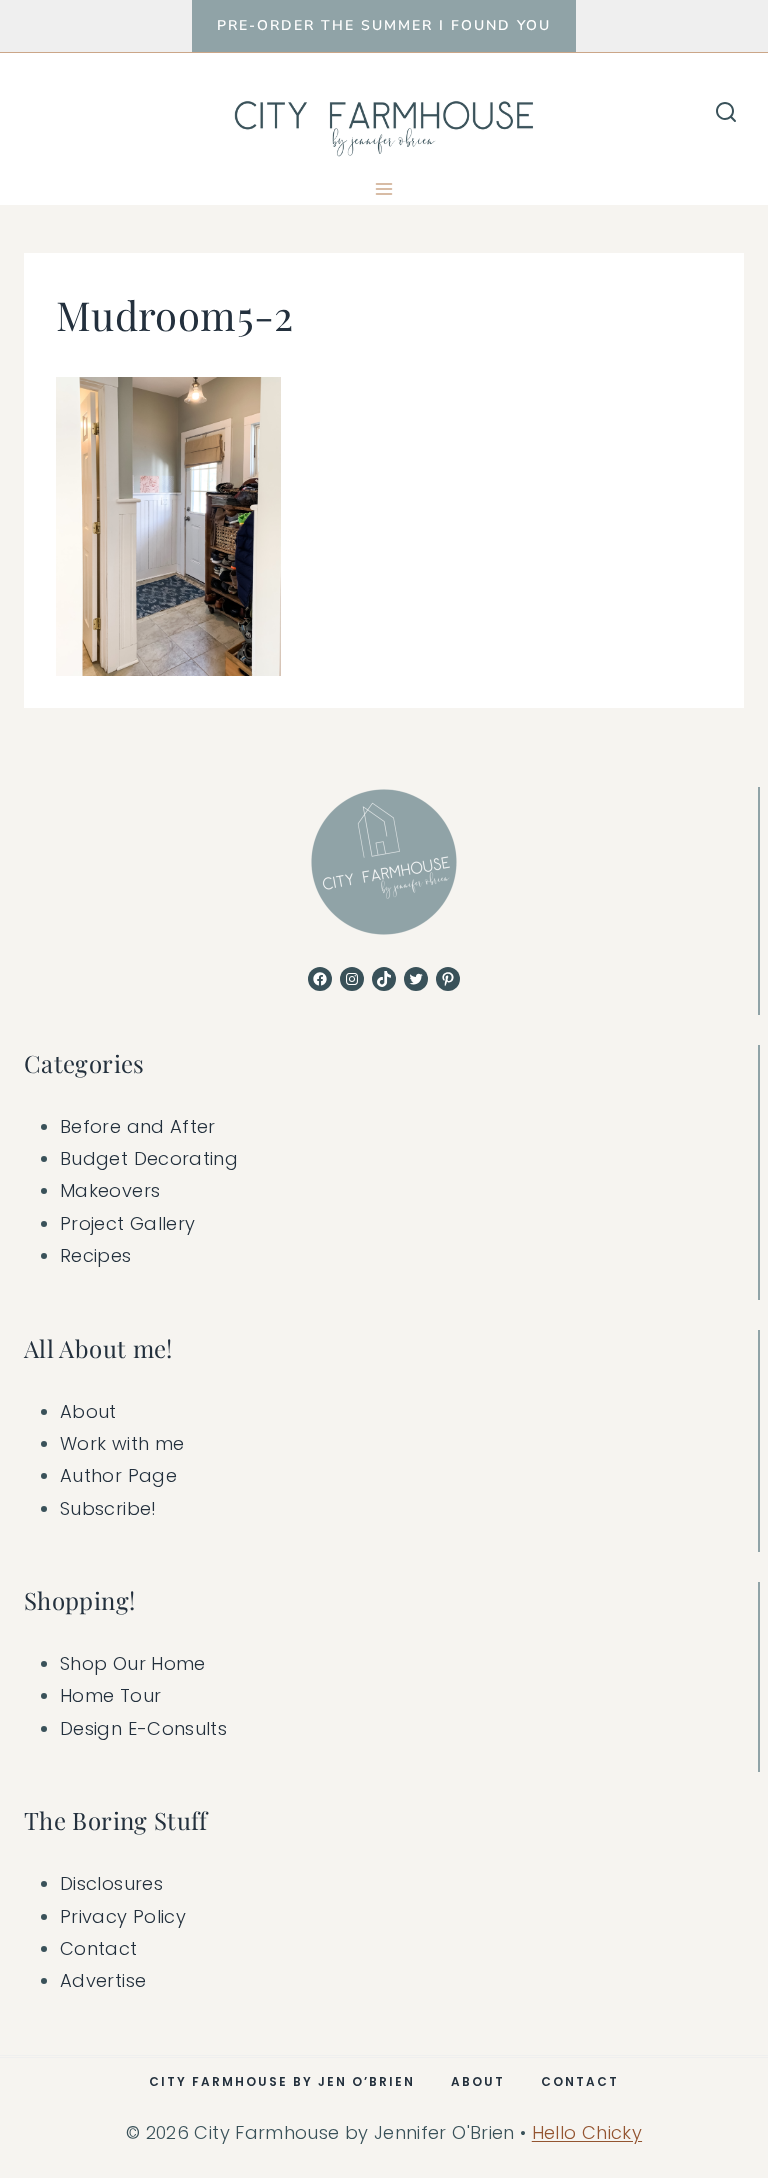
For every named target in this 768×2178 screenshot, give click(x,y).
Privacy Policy (123, 1916)
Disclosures (111, 1883)
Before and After (138, 1126)
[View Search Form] (726, 113)
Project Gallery (127, 1223)
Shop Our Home (133, 1663)
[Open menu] (384, 188)
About (88, 1411)
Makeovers (110, 1190)
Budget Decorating (149, 1158)
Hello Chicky (587, 2132)
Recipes (96, 1255)
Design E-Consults (143, 1728)
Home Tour (110, 1695)
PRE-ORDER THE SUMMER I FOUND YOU (384, 25)
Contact (99, 1948)
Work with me (122, 1443)
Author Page (118, 1475)
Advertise (103, 1980)
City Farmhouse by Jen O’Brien (282, 2081)
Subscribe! (108, 1508)
